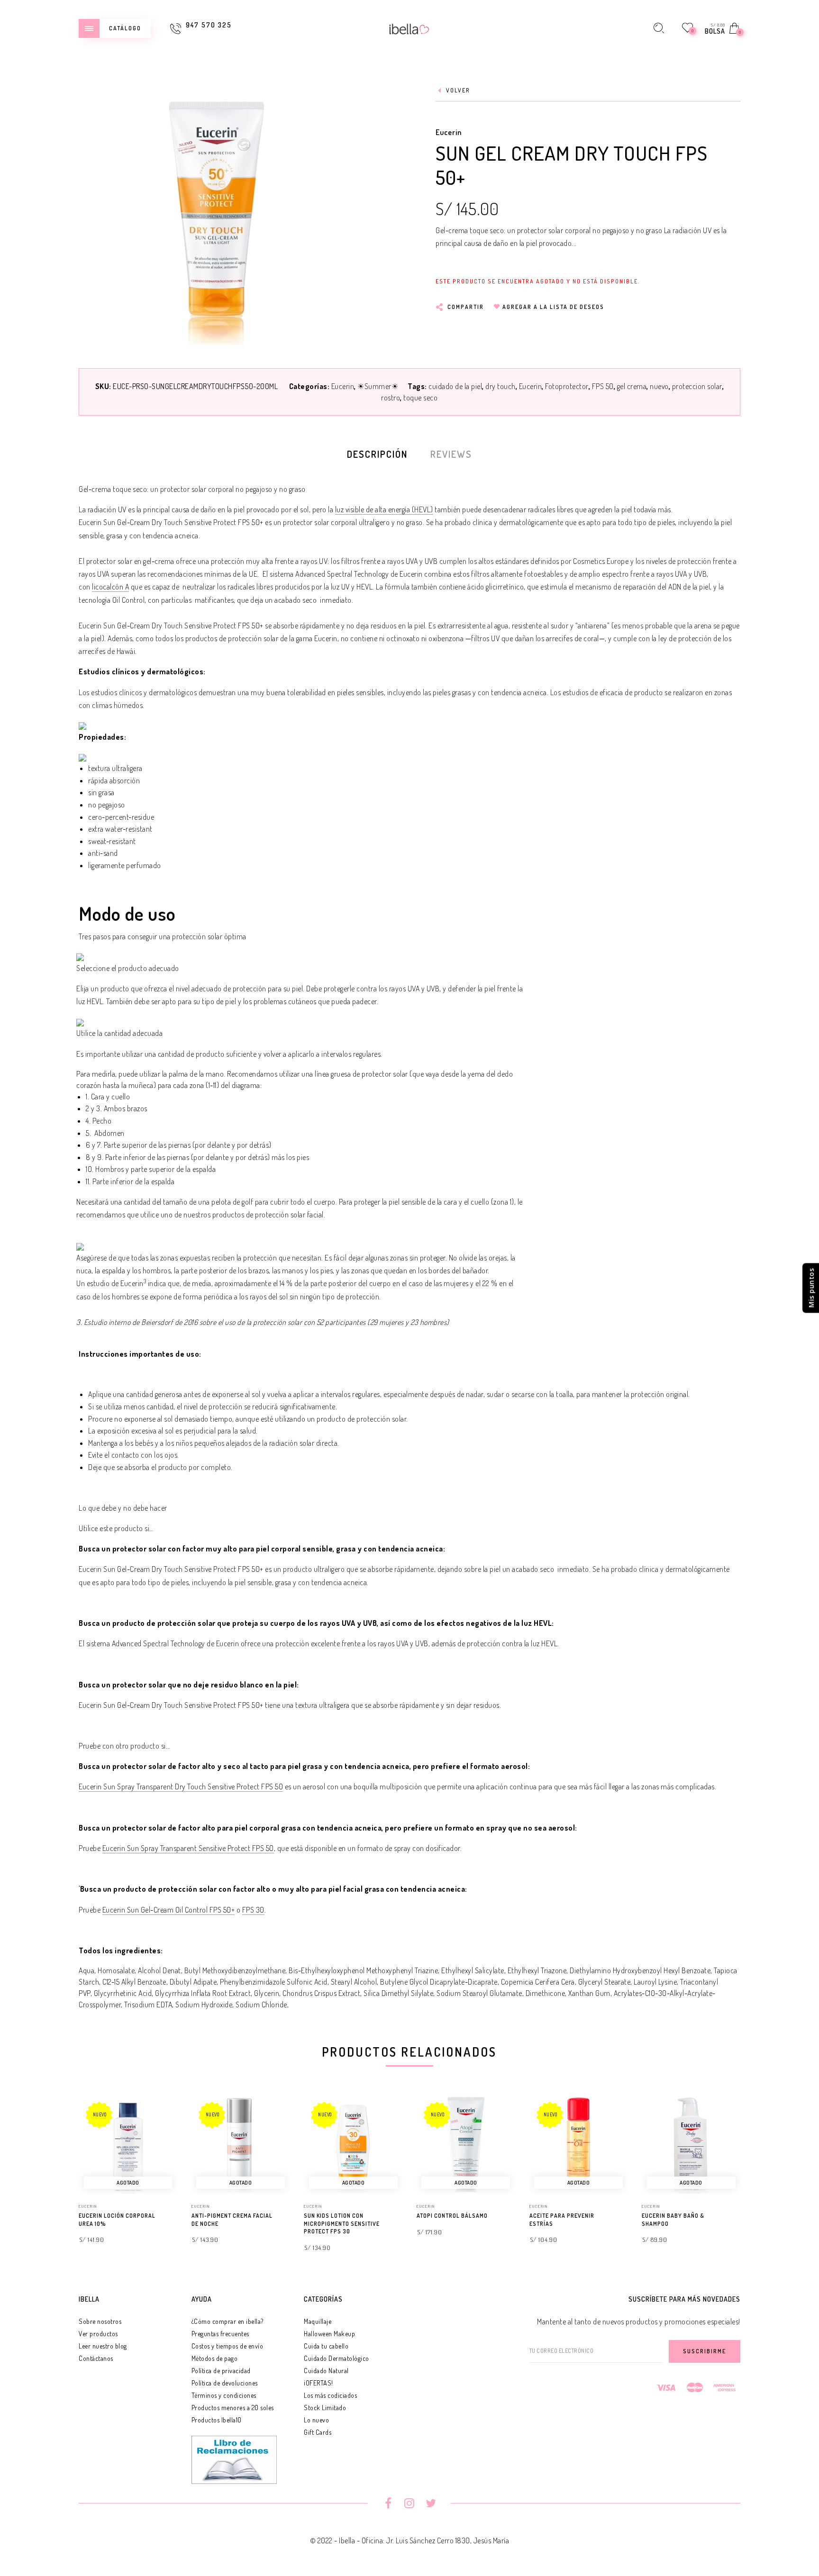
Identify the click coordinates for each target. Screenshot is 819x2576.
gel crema (632, 386)
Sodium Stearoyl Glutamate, (480, 1993)
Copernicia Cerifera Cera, (539, 1982)
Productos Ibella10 (217, 2420)
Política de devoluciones (225, 2383)
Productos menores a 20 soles (233, 2408)
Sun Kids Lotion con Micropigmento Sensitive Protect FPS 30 (342, 2224)
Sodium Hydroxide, (205, 2005)
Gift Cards (318, 2432)
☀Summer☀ (378, 386)
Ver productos (98, 2334)
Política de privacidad (221, 2371)
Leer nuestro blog (103, 2346)
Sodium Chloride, (262, 2005)
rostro (391, 398)
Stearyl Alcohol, (355, 1982)
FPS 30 (253, 1910)
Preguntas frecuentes (220, 2334)
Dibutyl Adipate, (194, 1982)
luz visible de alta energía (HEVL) (384, 509)
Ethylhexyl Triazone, (538, 1970)
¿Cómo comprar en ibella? (227, 2321)
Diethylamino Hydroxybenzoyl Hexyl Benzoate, (641, 1970)
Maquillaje (318, 2321)
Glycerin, (268, 1993)
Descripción (377, 454)
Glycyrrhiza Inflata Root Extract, (204, 1993)
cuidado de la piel (455, 386)
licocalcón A (110, 587)
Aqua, (87, 1970)
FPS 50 (603, 386)
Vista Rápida (161, 2116)
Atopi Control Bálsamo (452, 2216)
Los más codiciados (330, 2395)
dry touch (500, 386)
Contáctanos (96, 2358)
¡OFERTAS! (318, 2383)
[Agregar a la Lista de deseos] (173, 2216)
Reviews (451, 454)
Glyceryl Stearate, (605, 1982)
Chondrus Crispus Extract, (322, 1993)
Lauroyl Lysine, (656, 1982)
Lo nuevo (316, 2420)
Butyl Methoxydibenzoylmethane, (236, 1970)
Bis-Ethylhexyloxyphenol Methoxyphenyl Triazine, (364, 1970)
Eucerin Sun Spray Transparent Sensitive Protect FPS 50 (188, 1848)
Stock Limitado (325, 2408)
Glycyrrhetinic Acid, (124, 1993)
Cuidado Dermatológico (337, 2358)
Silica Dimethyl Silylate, (399, 1993)
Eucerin (449, 132)
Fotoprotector (567, 386)
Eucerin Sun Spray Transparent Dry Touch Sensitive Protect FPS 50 (181, 1787)
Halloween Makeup (329, 2334)
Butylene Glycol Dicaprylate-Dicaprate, (440, 1982)
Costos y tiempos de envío (227, 2346)
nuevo (659, 386)
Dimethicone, (546, 1993)
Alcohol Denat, (160, 1970)
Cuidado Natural (326, 2371)
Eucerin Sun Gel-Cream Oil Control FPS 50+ (169, 1910)
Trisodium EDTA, (149, 2005)
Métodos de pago (215, 2358)
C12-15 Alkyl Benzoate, (135, 1982)
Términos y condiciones (224, 2395)
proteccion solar (697, 386)
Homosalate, (117, 1970)
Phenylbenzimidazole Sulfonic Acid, (274, 1982)
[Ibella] (409, 28)
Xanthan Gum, (590, 1993)
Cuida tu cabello (326, 2346)
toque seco (420, 398)
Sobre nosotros (100, 2321)
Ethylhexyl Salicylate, (473, 1970)
